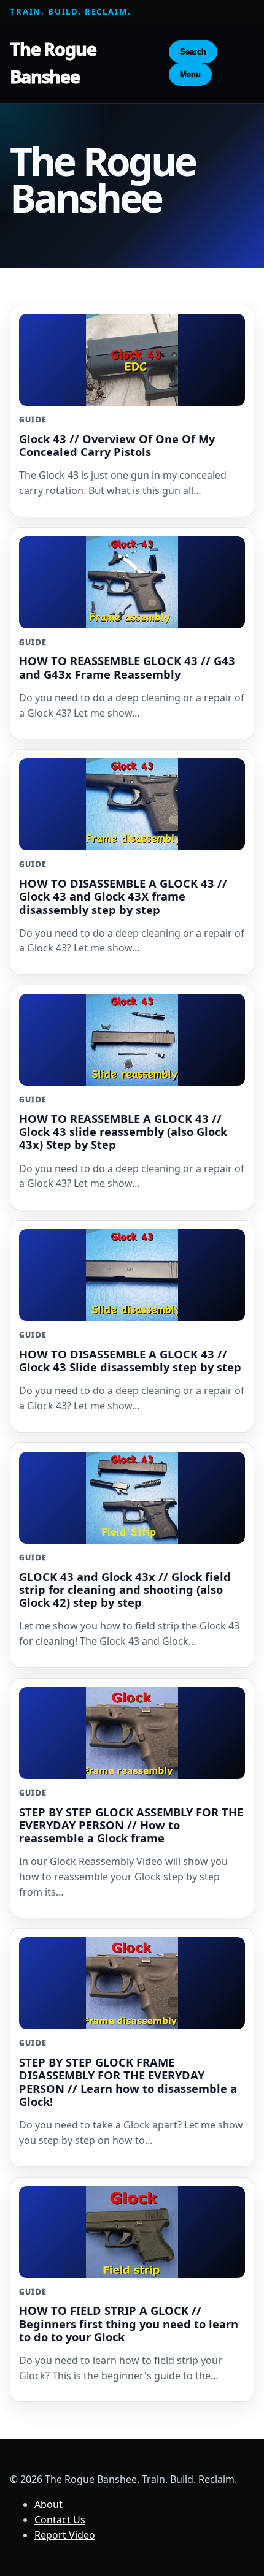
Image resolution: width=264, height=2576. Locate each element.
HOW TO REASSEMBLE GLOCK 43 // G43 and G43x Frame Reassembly (127, 667)
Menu (190, 74)
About (49, 2504)
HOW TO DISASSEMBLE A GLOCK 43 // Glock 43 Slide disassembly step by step (130, 1360)
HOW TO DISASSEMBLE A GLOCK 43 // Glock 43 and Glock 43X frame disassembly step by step (123, 896)
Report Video (65, 2535)
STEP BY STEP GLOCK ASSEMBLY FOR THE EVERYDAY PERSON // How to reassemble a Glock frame (131, 1825)
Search (193, 52)
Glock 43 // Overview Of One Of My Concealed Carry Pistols (117, 445)
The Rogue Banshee (53, 63)
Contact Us (60, 2520)
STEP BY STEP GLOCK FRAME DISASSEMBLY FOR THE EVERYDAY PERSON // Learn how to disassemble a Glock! (128, 2081)
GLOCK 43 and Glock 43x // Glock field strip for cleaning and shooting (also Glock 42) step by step (125, 1589)
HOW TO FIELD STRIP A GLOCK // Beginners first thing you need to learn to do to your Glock (129, 2323)
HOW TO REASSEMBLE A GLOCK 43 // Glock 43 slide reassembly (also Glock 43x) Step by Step (123, 1131)
